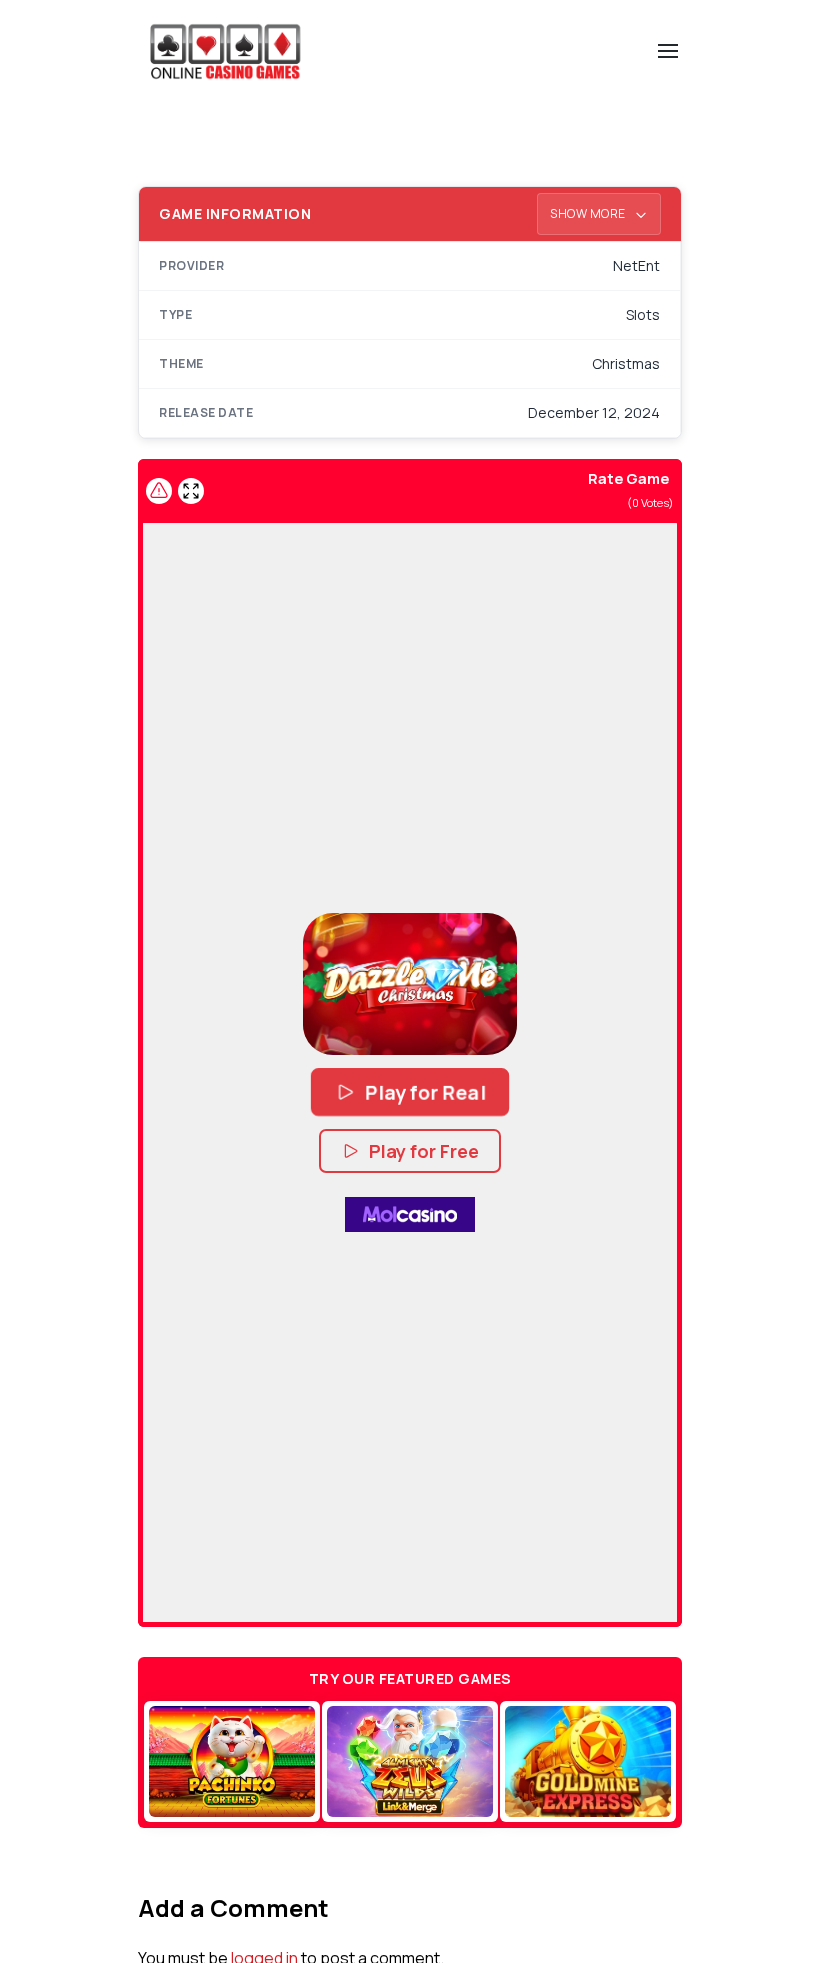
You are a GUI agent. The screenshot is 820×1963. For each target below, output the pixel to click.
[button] (410, 984)
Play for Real (424, 1092)
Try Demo (231, 1761)
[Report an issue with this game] (159, 491)
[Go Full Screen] (191, 491)
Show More (589, 213)
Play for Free (424, 1151)
